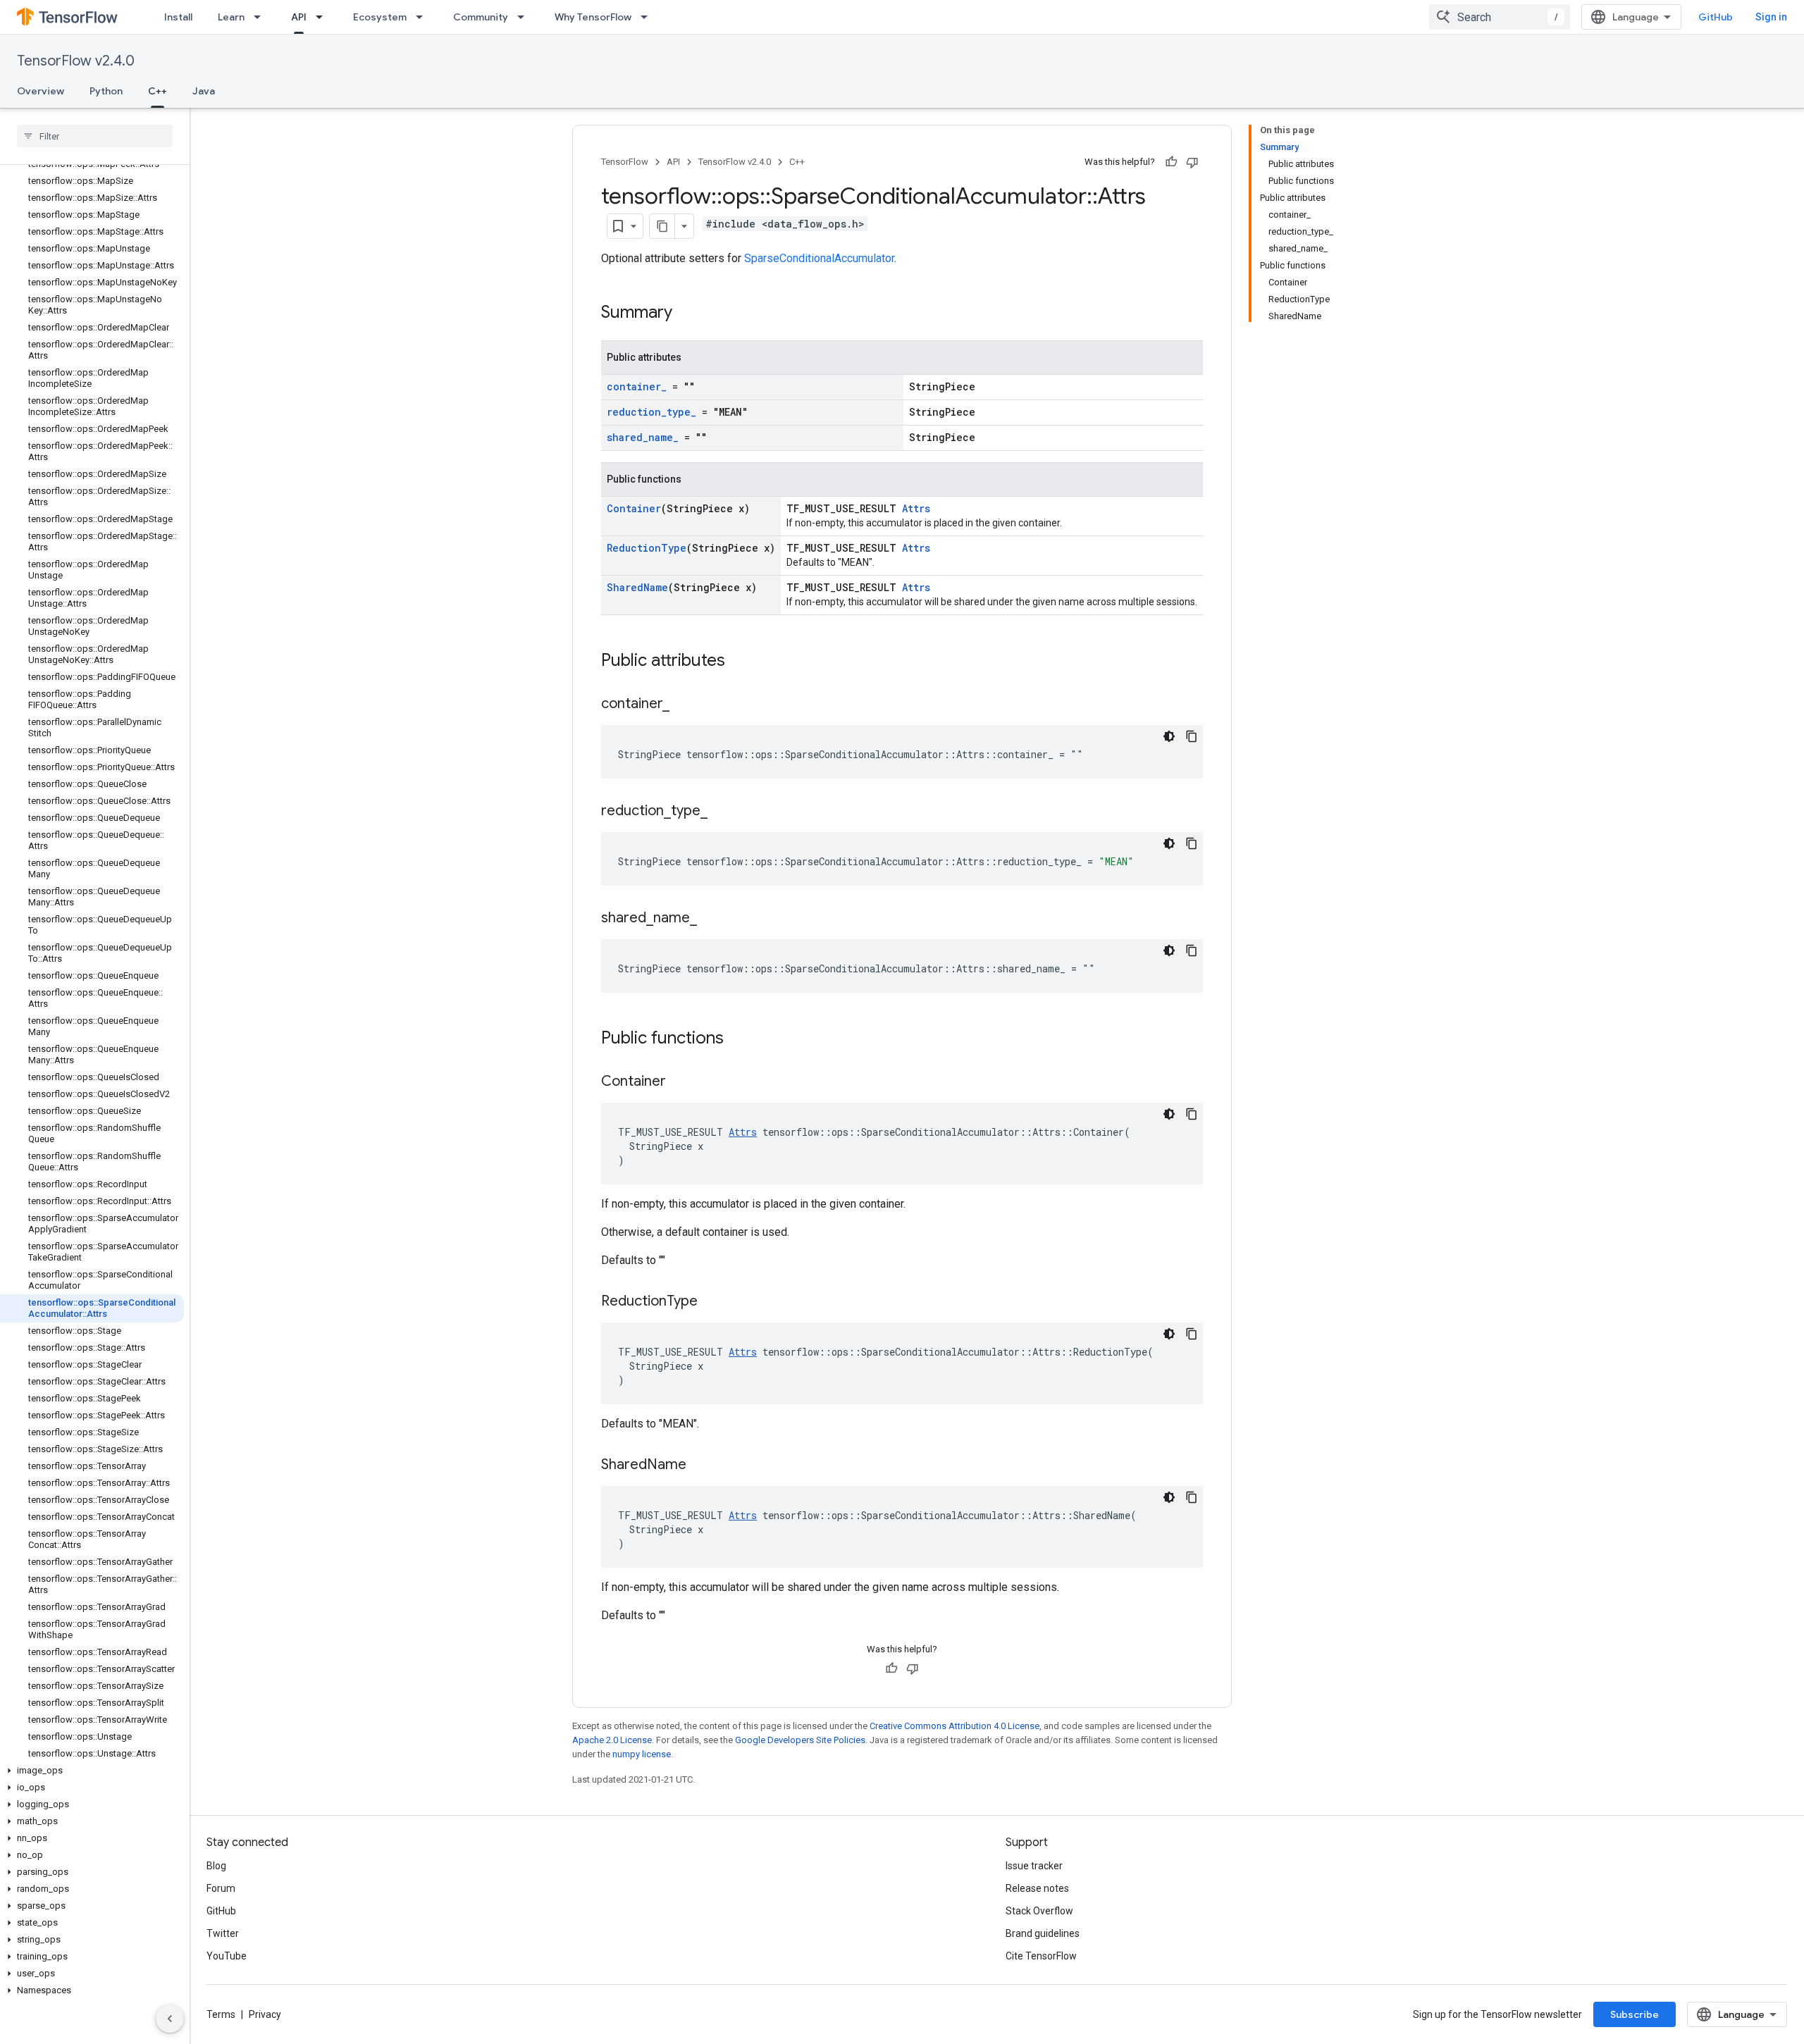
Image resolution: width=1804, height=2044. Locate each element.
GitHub (1716, 17)
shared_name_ (643, 437)
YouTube (227, 1956)
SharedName (637, 587)
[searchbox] (95, 136)
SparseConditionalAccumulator (819, 258)
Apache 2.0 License (612, 1740)
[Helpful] (1171, 162)
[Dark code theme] (1169, 736)
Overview (41, 91)
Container (634, 508)
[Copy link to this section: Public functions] (738, 1039)
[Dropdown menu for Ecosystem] (424, 17)
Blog (216, 1866)
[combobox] (1500, 17)
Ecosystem (380, 17)
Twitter (223, 1933)
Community (481, 17)
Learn (231, 17)
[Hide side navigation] (170, 2019)
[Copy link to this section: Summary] (686, 314)
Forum (221, 1888)
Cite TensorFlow (1041, 1956)
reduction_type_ (651, 412)
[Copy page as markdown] (662, 226)
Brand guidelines (1043, 1933)
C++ (157, 91)
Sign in (1771, 17)
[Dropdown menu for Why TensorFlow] (648, 17)
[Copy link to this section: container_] (684, 705)
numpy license (642, 1754)
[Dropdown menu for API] (323, 17)
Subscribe (1635, 2014)
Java (204, 91)
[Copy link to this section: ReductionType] (712, 1302)
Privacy (265, 2014)
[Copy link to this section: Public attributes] (739, 662)
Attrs (916, 508)
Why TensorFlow (593, 17)
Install (178, 17)
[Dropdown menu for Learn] (261, 17)
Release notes (1037, 1888)
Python (106, 91)
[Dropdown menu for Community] (525, 17)
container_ (637, 386)
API (299, 17)
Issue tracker (1034, 1866)
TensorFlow (625, 162)
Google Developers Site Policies (800, 1740)
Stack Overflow (1039, 1911)
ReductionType (647, 548)
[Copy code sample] (1192, 736)
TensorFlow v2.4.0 (76, 61)
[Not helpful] (1192, 162)
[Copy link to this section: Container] (680, 1082)
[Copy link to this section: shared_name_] (711, 919)
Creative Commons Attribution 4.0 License (954, 1726)
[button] (92, 1771)
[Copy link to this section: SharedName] (700, 1466)
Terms (221, 2014)
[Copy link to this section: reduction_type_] (722, 812)
